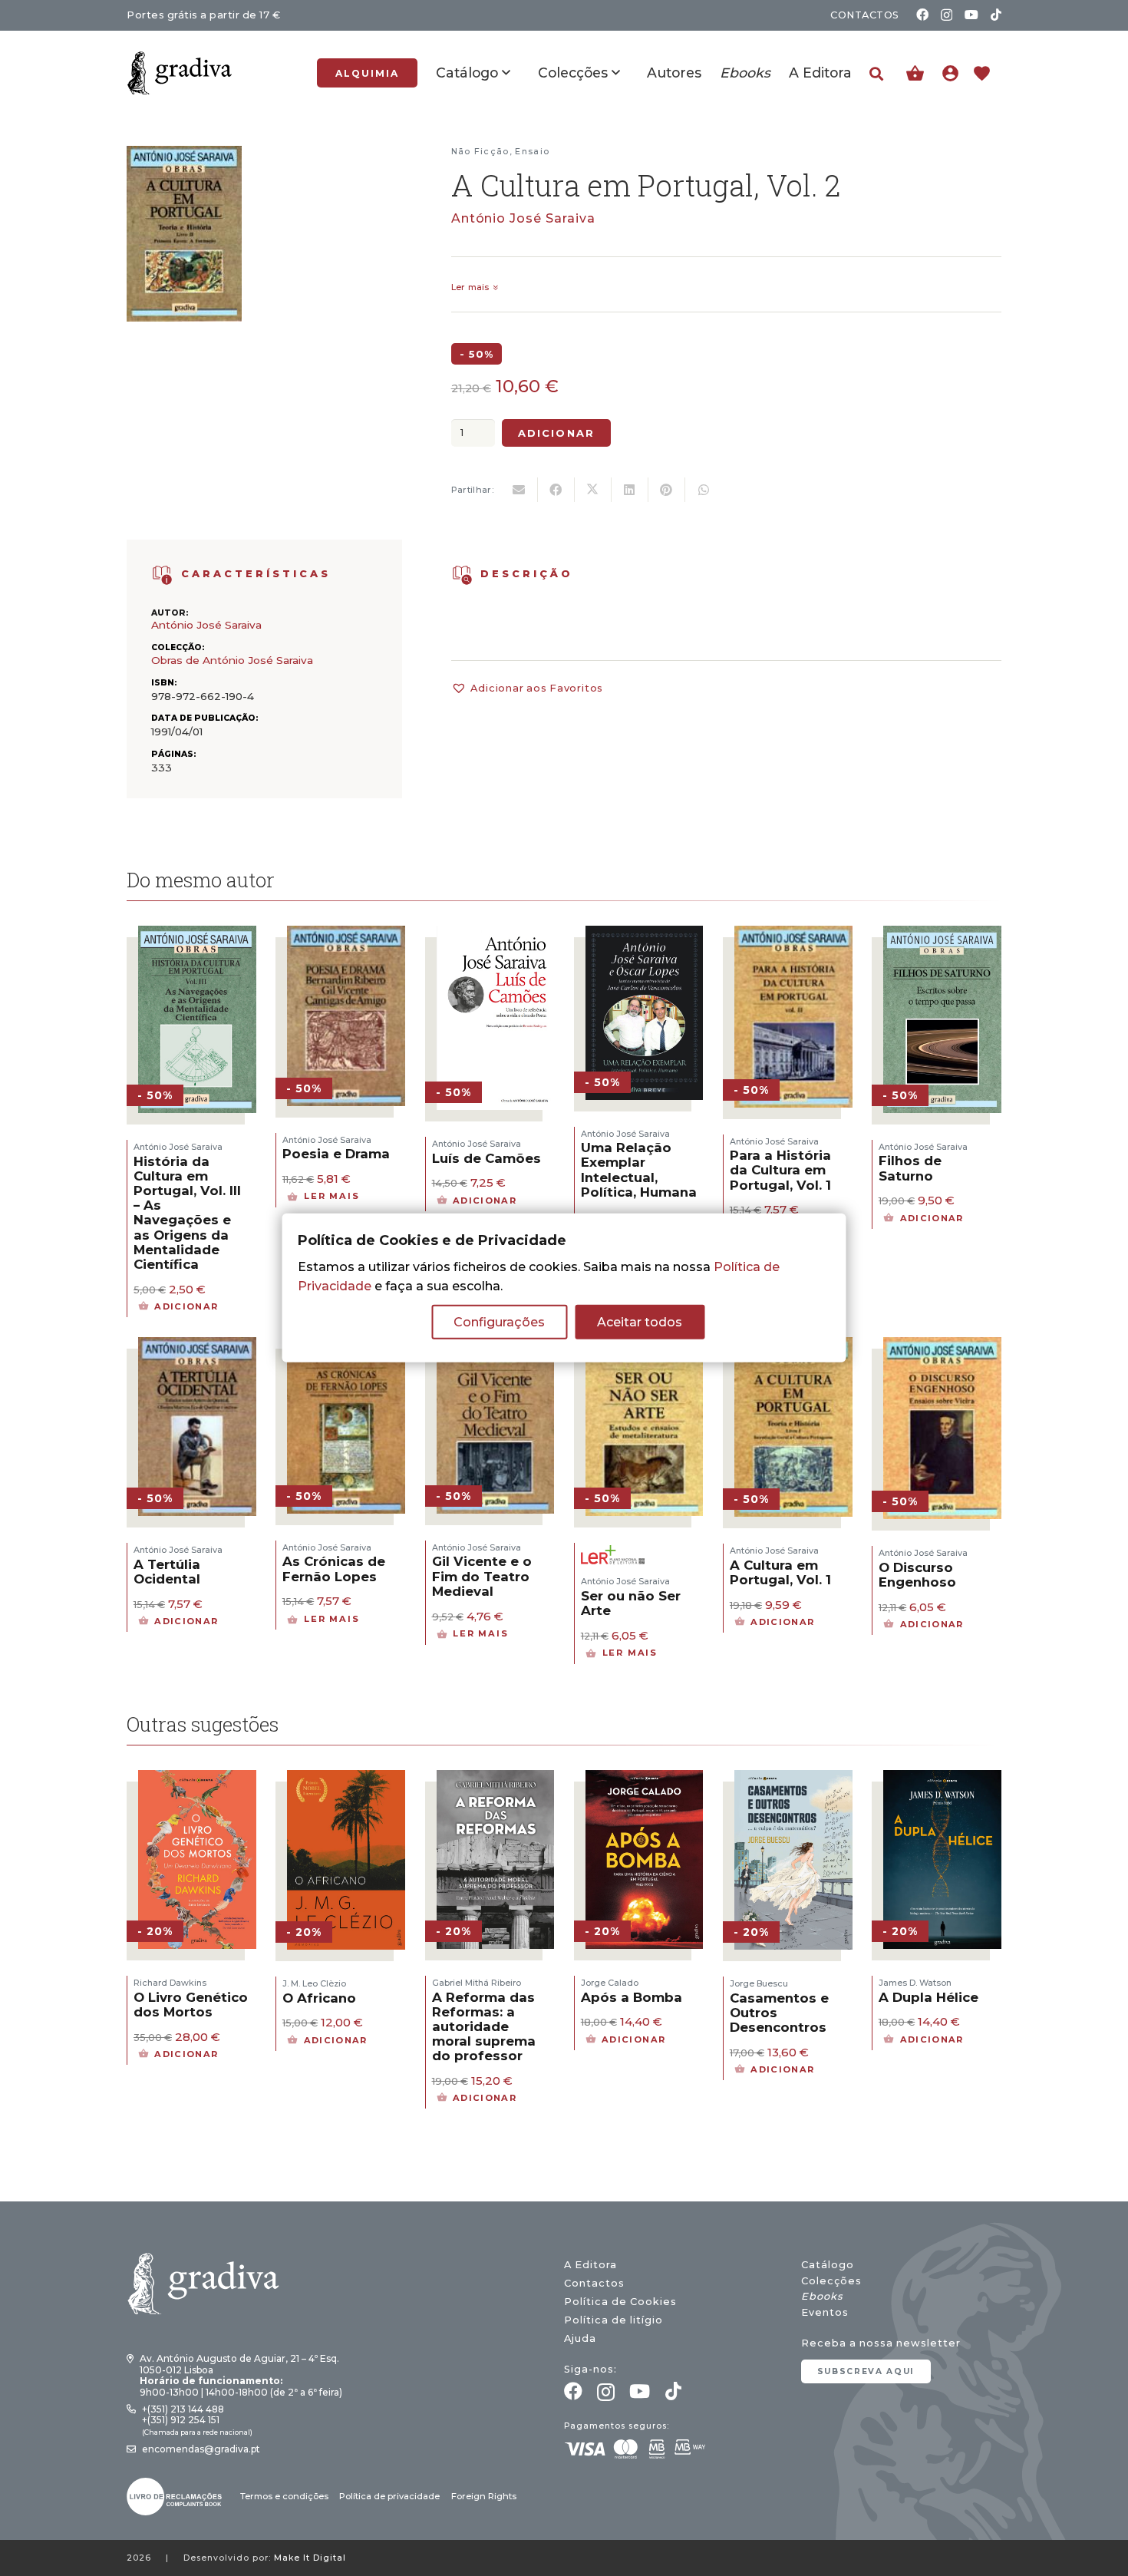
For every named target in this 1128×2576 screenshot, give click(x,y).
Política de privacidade (389, 2496)
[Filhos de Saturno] (942, 935)
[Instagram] (947, 15)
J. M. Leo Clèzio (314, 1983)
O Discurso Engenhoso (917, 1575)
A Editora (590, 2265)
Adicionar (556, 433)
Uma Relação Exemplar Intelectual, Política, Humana (639, 1170)
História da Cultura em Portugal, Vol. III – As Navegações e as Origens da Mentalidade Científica (187, 1213)
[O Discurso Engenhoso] (942, 1347)
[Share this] (556, 490)
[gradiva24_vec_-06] (162, 575)
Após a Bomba (632, 1997)
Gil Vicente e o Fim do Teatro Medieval (482, 1576)
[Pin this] (667, 490)
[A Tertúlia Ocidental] (197, 1347)
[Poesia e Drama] (346, 935)
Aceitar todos (640, 1322)
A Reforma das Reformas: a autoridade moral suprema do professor (484, 2027)
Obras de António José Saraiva (232, 660)
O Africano (319, 1998)
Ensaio (532, 151)
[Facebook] (922, 15)
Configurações (499, 1322)
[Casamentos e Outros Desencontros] (793, 1780)
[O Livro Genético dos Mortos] (197, 1780)
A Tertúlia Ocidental (167, 1572)
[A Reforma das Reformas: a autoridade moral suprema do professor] (496, 1780)
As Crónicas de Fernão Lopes (334, 1569)
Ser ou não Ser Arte (631, 1603)
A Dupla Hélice (928, 1997)
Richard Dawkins (170, 1983)
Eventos (825, 2312)
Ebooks (822, 2296)
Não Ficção (480, 151)
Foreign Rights (484, 2496)
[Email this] (519, 490)
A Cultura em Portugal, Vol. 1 (780, 1572)
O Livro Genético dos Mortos (191, 2005)
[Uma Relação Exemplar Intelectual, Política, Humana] (645, 935)
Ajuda (580, 2338)
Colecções (831, 2281)
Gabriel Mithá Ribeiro (477, 1983)
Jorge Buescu (759, 1983)
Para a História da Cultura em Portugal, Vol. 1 (780, 1170)
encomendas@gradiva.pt (201, 2449)
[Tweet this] (593, 490)
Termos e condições (284, 2496)
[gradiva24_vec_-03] (174, 2497)
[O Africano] (346, 1780)
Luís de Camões (486, 1158)
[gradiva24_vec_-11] (180, 73)
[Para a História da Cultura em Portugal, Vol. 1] (793, 935)
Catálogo (828, 2265)
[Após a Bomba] (645, 1780)
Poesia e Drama (336, 1154)
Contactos (594, 2283)
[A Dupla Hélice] (942, 1780)
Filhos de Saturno (910, 1168)
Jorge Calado (610, 1983)
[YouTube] (971, 15)
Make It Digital (310, 2558)
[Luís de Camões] (496, 935)
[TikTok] (996, 15)
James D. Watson (915, 1983)
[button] (876, 74)
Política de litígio (613, 2320)
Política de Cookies (620, 2302)
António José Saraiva (523, 218)
